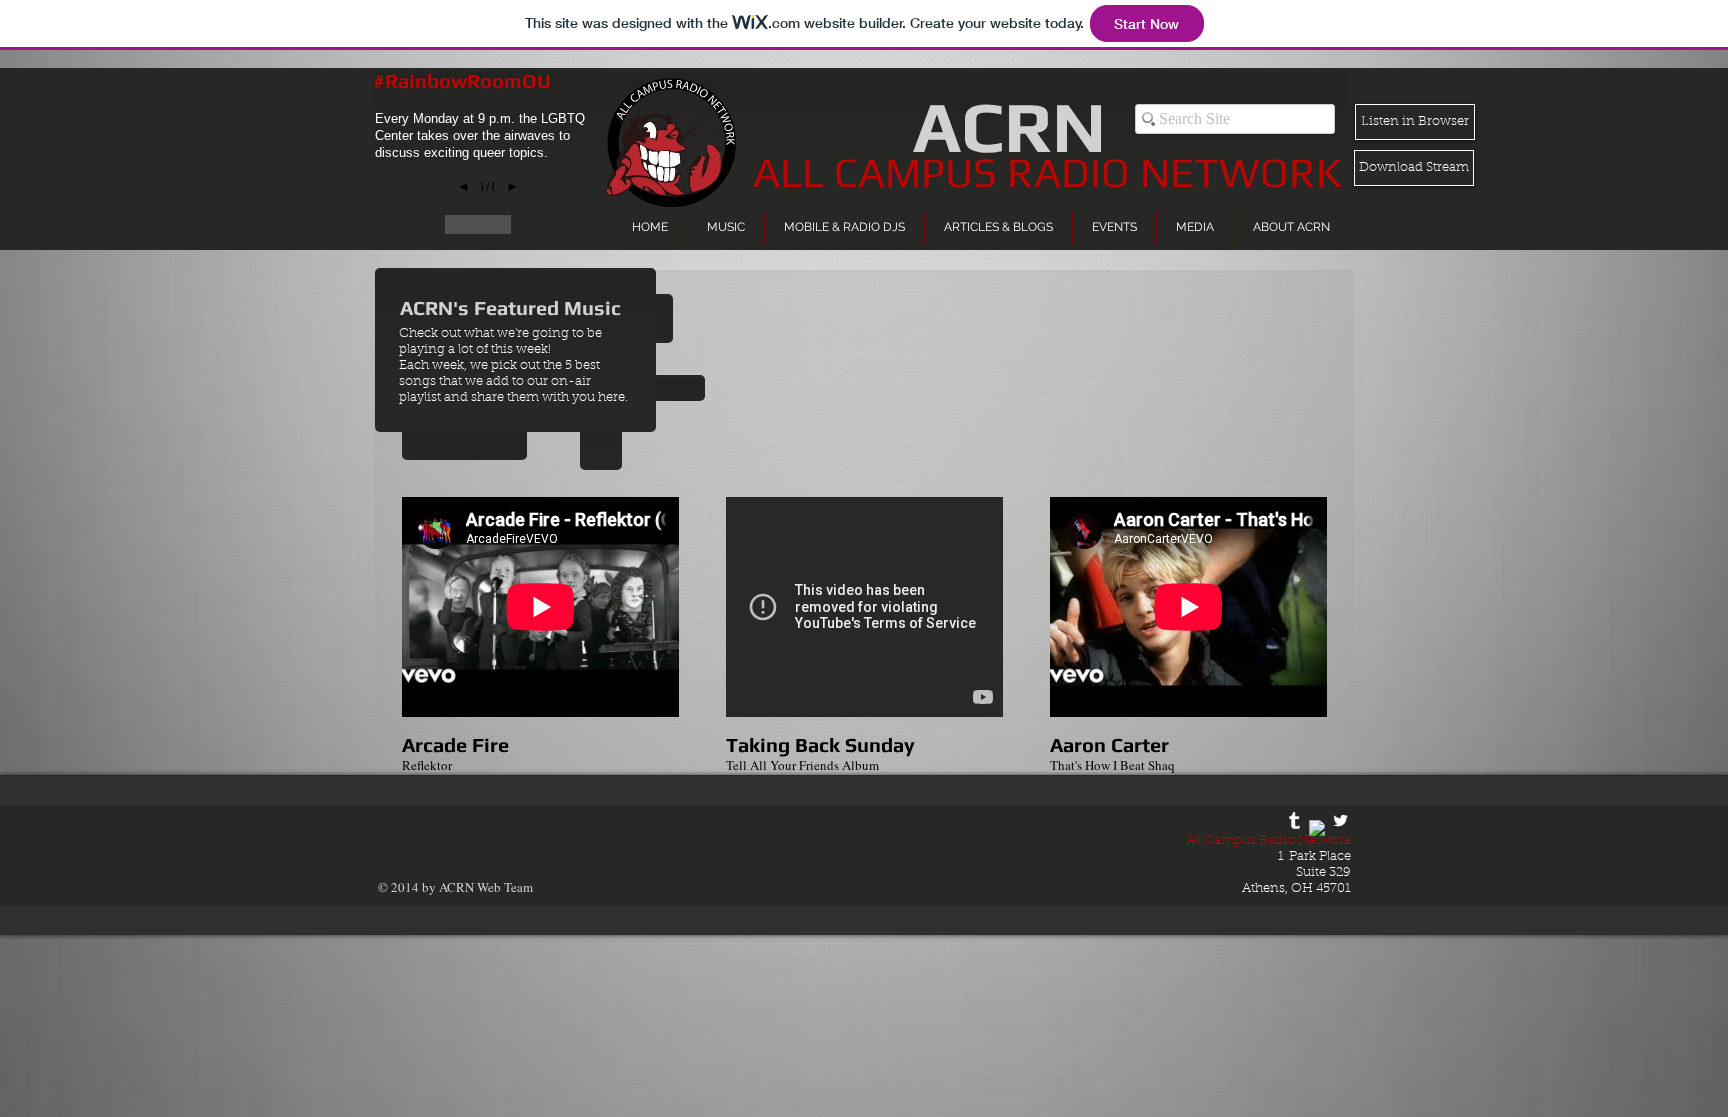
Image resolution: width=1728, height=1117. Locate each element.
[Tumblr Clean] (1294, 820)
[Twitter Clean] (1340, 820)
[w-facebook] (1317, 828)
